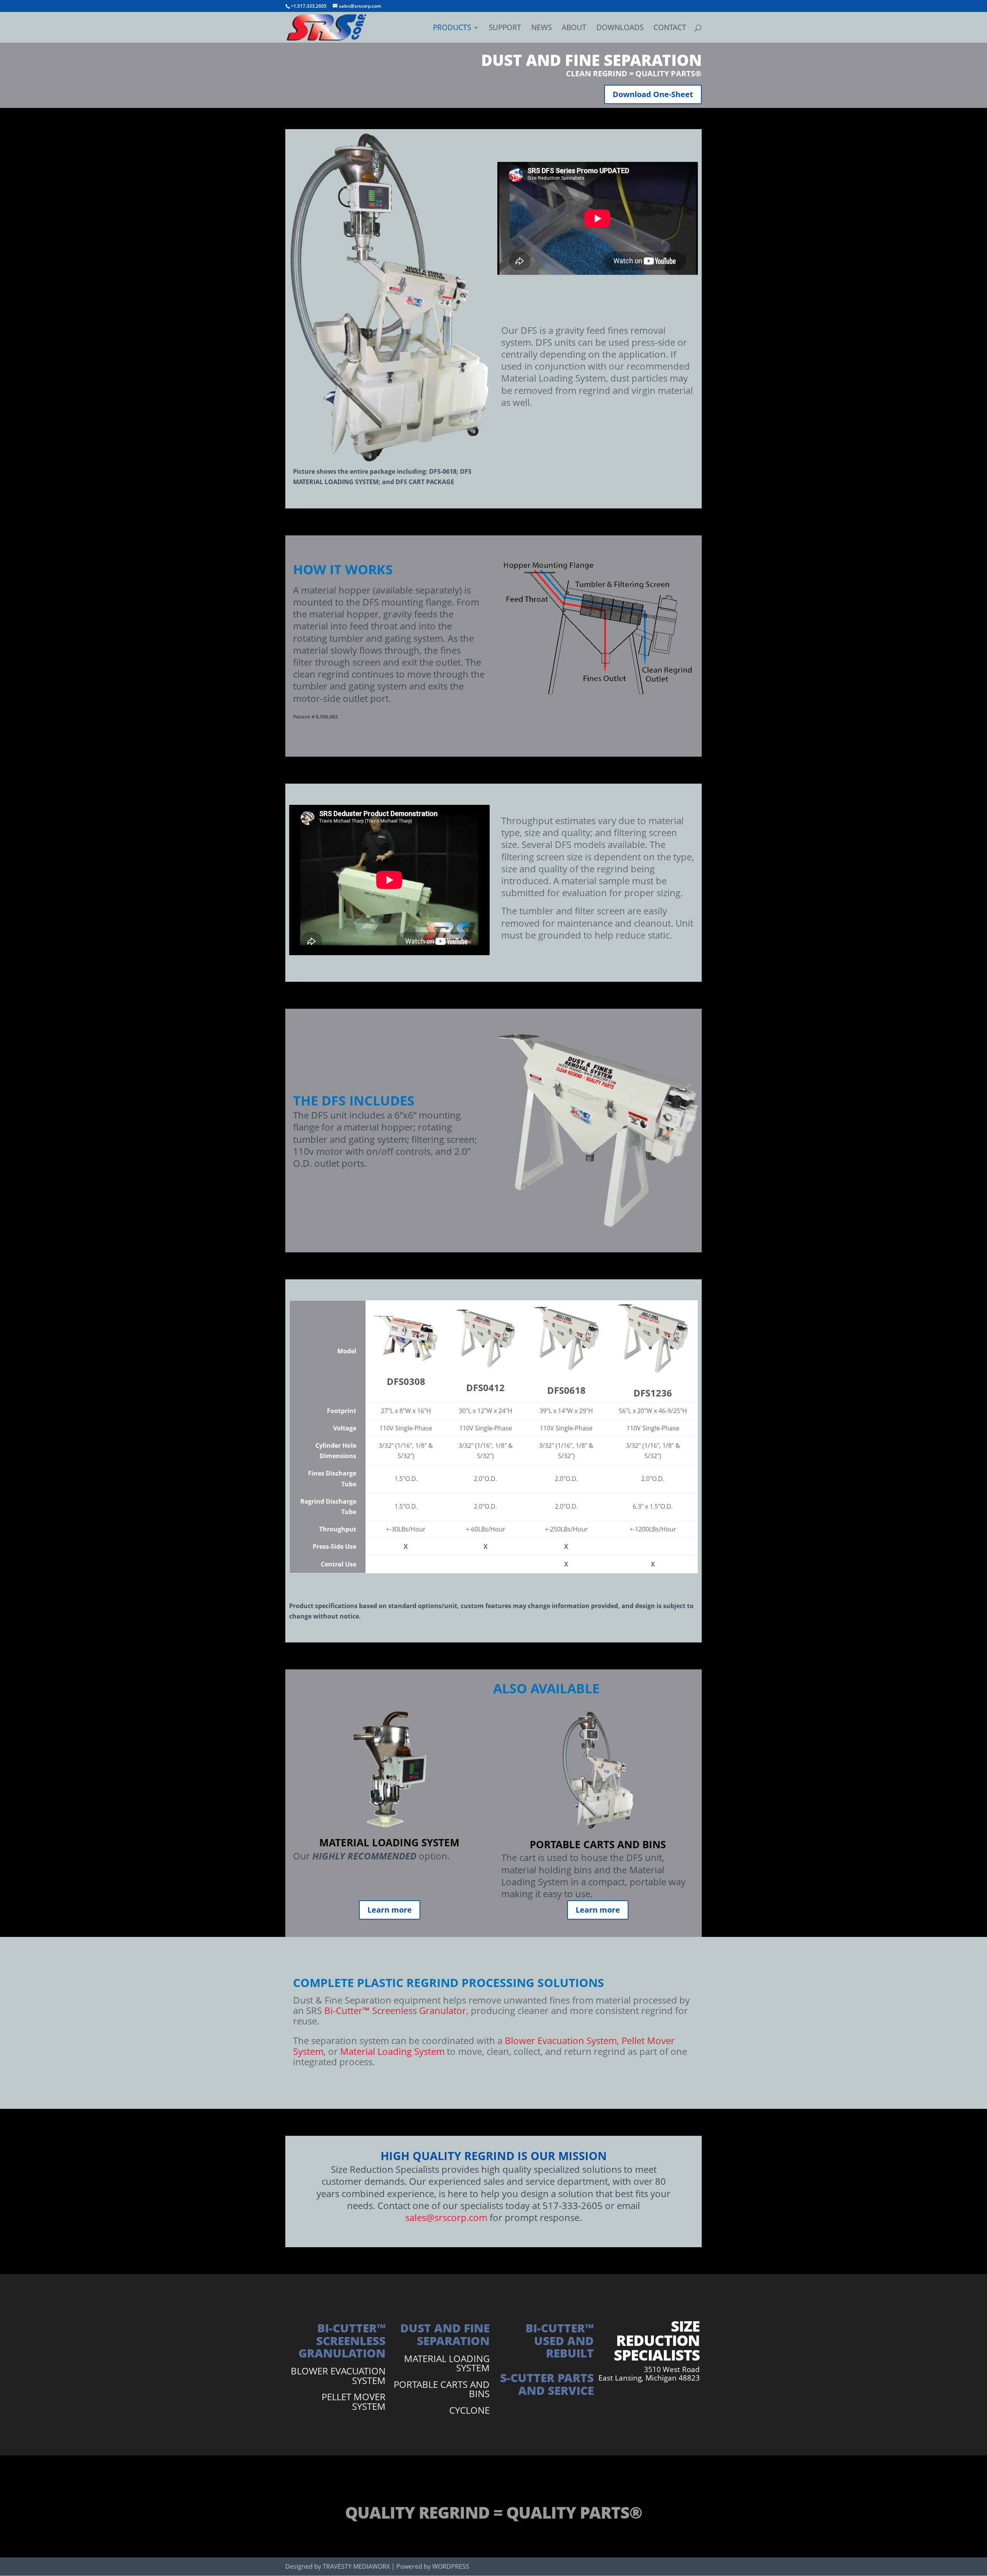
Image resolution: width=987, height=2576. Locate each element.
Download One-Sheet (653, 94)
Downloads (620, 29)
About (574, 29)
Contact (670, 29)
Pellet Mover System (354, 2401)
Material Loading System (392, 2051)
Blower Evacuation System (561, 2040)
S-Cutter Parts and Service (547, 2384)
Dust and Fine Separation (445, 2334)
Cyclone (469, 2410)
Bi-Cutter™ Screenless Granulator (395, 2010)
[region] (493, 1439)
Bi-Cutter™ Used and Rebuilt (560, 2340)
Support (505, 29)
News (542, 29)
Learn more (390, 1910)
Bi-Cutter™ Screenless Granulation (342, 2340)
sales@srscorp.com (446, 2217)
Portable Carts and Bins (442, 2389)
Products (452, 29)
